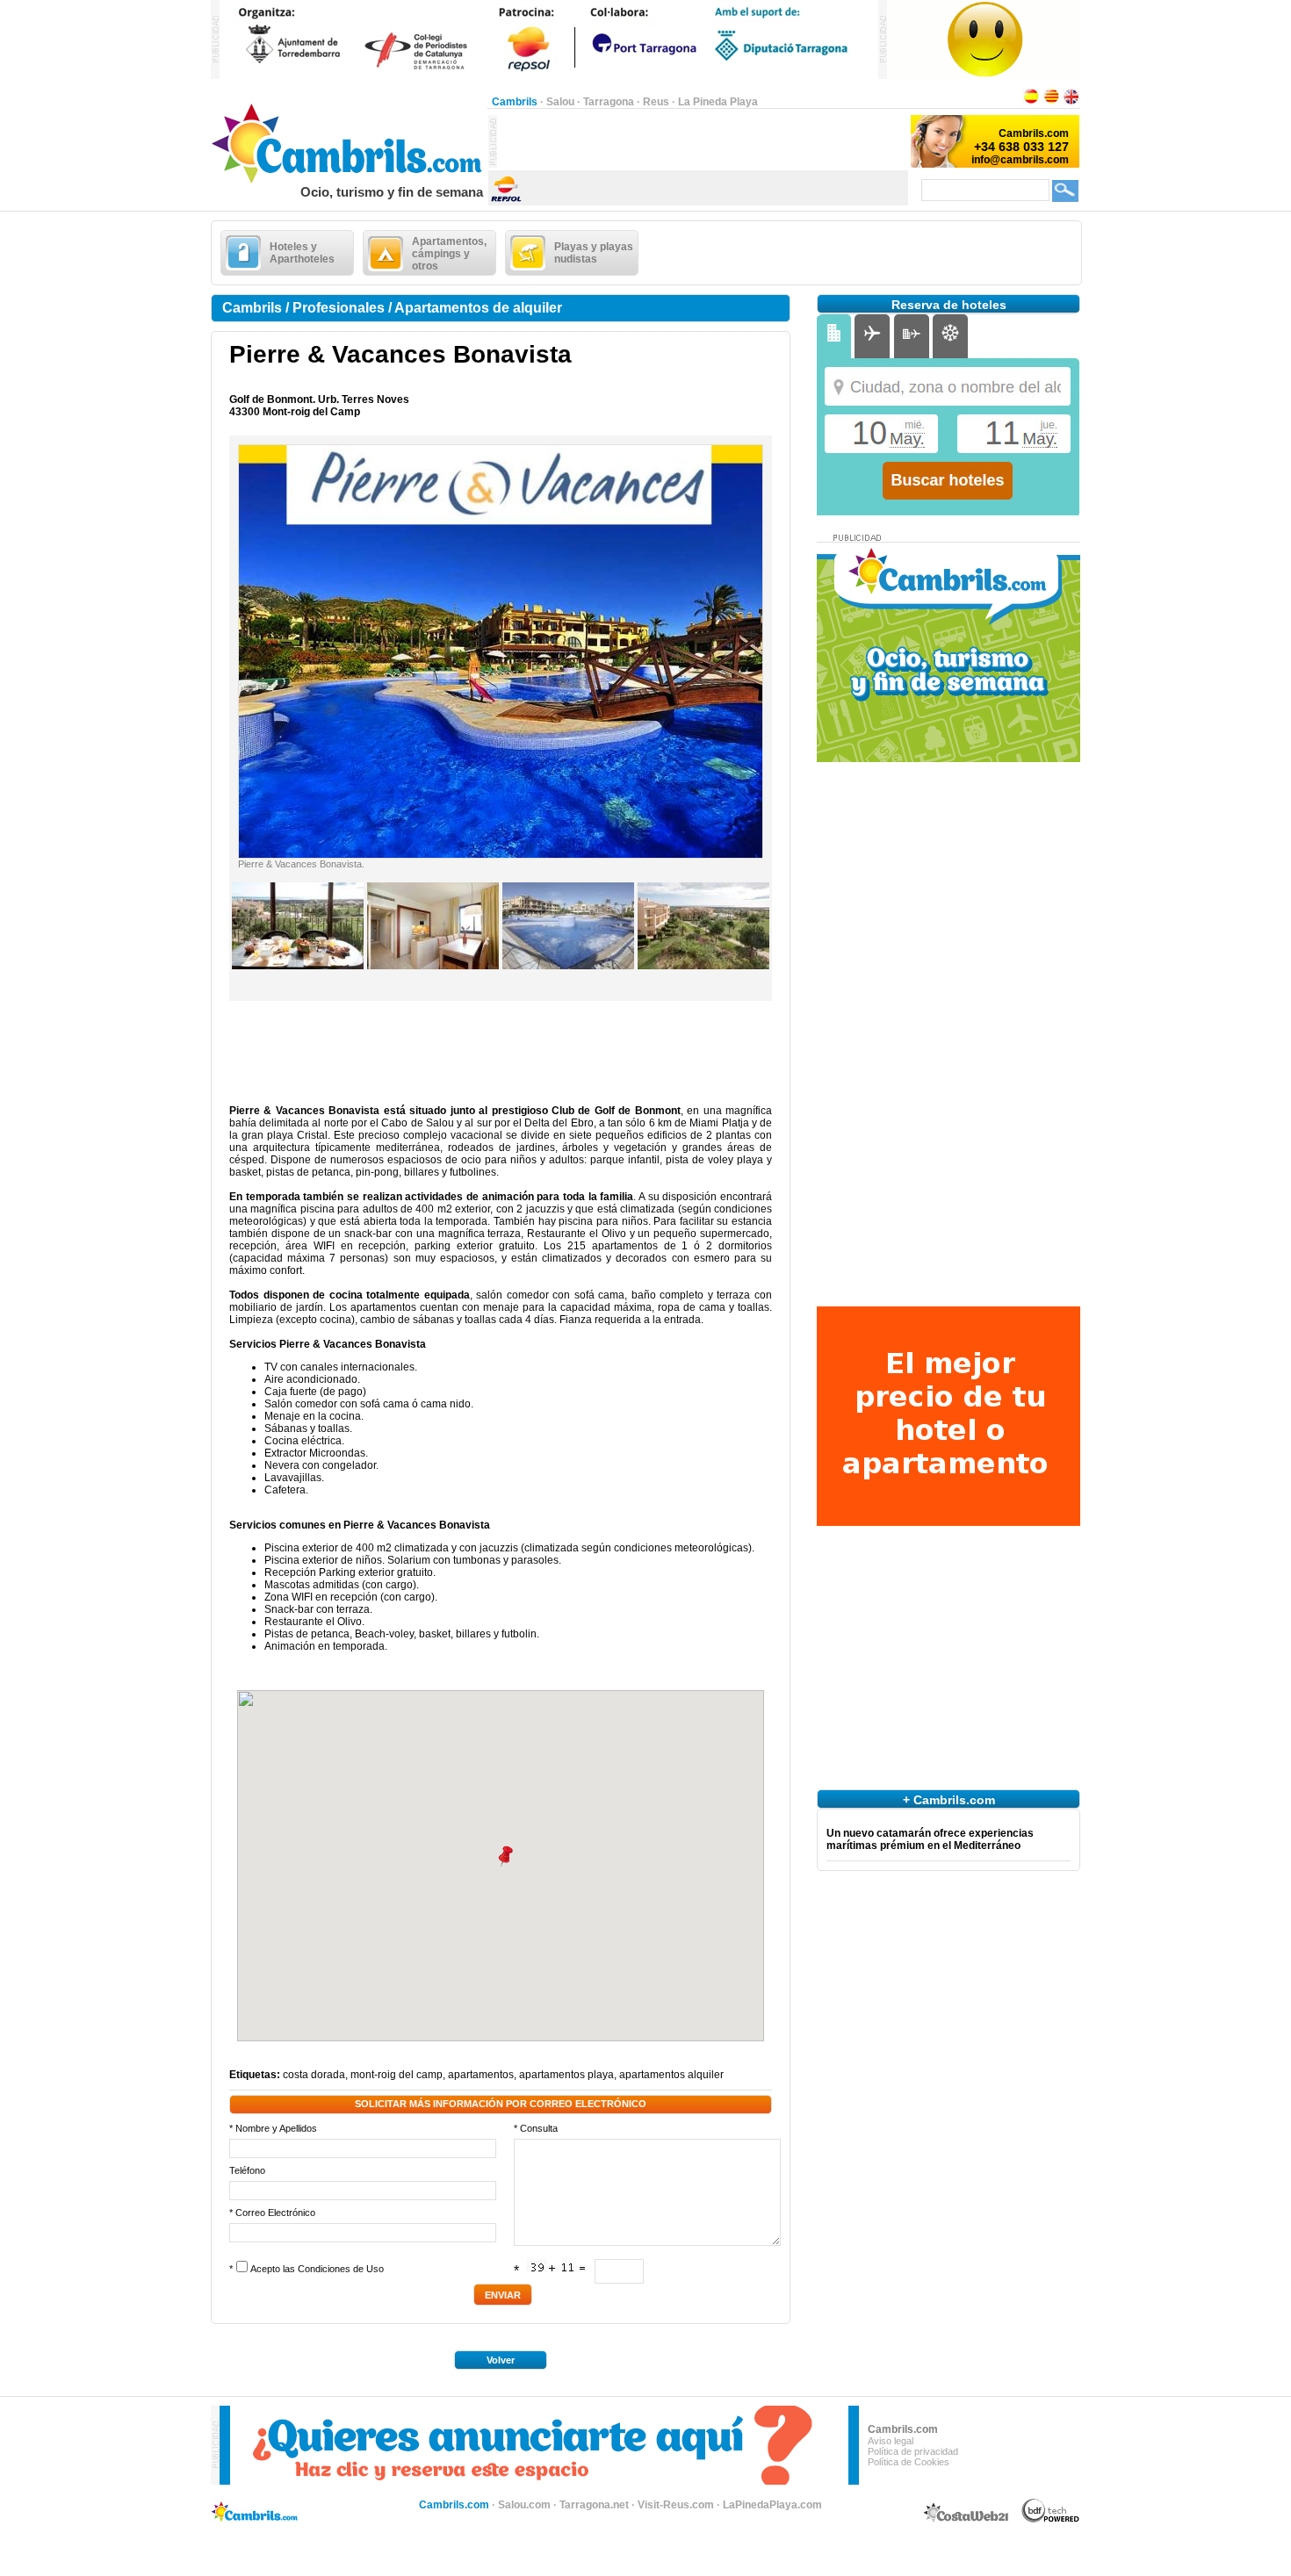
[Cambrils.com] (349, 181)
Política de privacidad (913, 2451)
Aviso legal (891, 2441)
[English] (1071, 102)
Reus (656, 102)
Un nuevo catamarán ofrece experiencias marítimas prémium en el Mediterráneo (930, 1839)
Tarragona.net (594, 2505)
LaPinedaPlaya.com (772, 2505)
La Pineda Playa (718, 102)
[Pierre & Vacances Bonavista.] (501, 854)
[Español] (1031, 102)
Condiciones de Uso (341, 2269)
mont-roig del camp (397, 2075)
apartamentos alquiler (671, 2075)
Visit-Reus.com (676, 2505)
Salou (560, 102)
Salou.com (524, 2505)
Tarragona (609, 102)
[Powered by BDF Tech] (1051, 2520)
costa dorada (314, 2075)
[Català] (1051, 102)
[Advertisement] (703, 141)
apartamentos (481, 2075)
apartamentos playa (566, 2075)
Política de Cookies (909, 2462)
